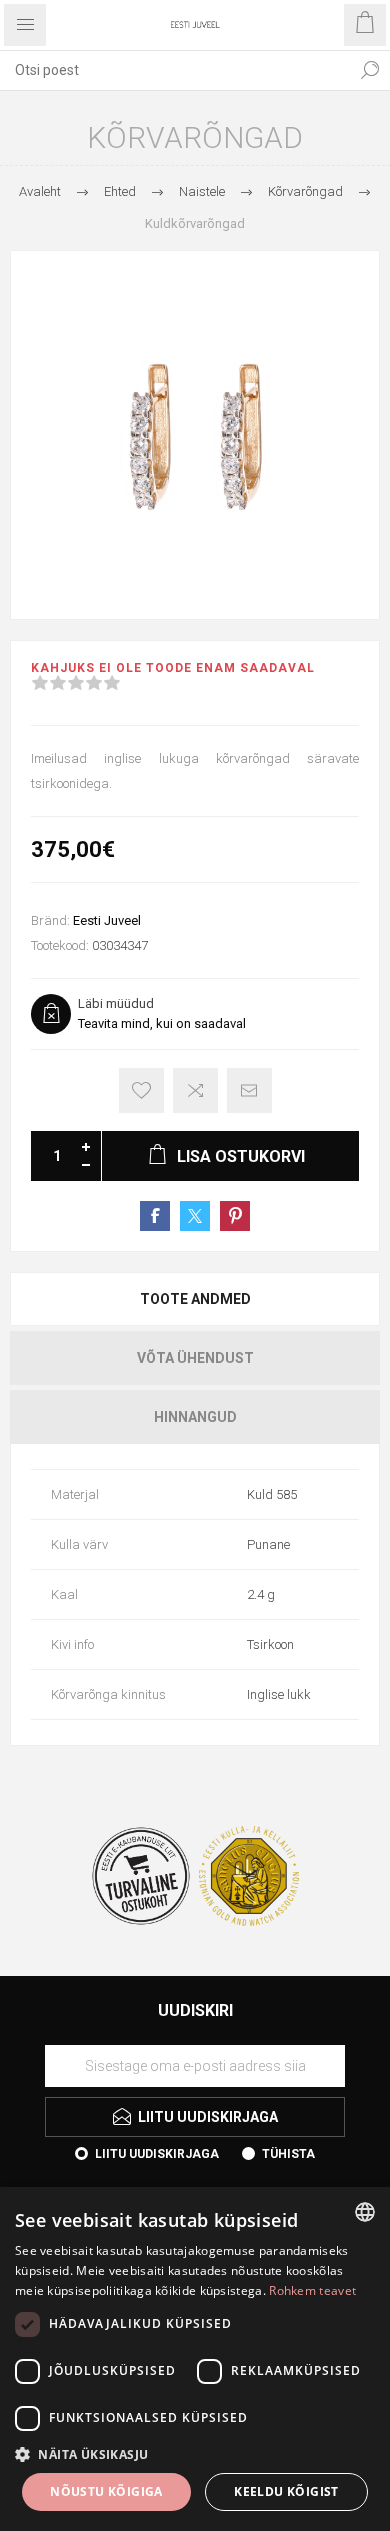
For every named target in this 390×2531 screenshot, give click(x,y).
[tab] (195, 1299)
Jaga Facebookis (155, 1216)
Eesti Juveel (107, 920)
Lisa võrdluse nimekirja (195, 1090)
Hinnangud (195, 1417)
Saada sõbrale (249, 1090)
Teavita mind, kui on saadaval (162, 1023)
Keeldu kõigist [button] (286, 2491)
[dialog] (195, 2359)
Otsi (370, 70)
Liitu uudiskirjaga (157, 2154)
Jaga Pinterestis (235, 1216)
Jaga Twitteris (195, 1216)
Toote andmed (195, 1299)
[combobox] (175, 70)
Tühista (288, 2154)
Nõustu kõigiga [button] (106, 2491)
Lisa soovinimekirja (141, 1090)
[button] (195, 2453)
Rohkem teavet (312, 2290)
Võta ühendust (195, 1358)
